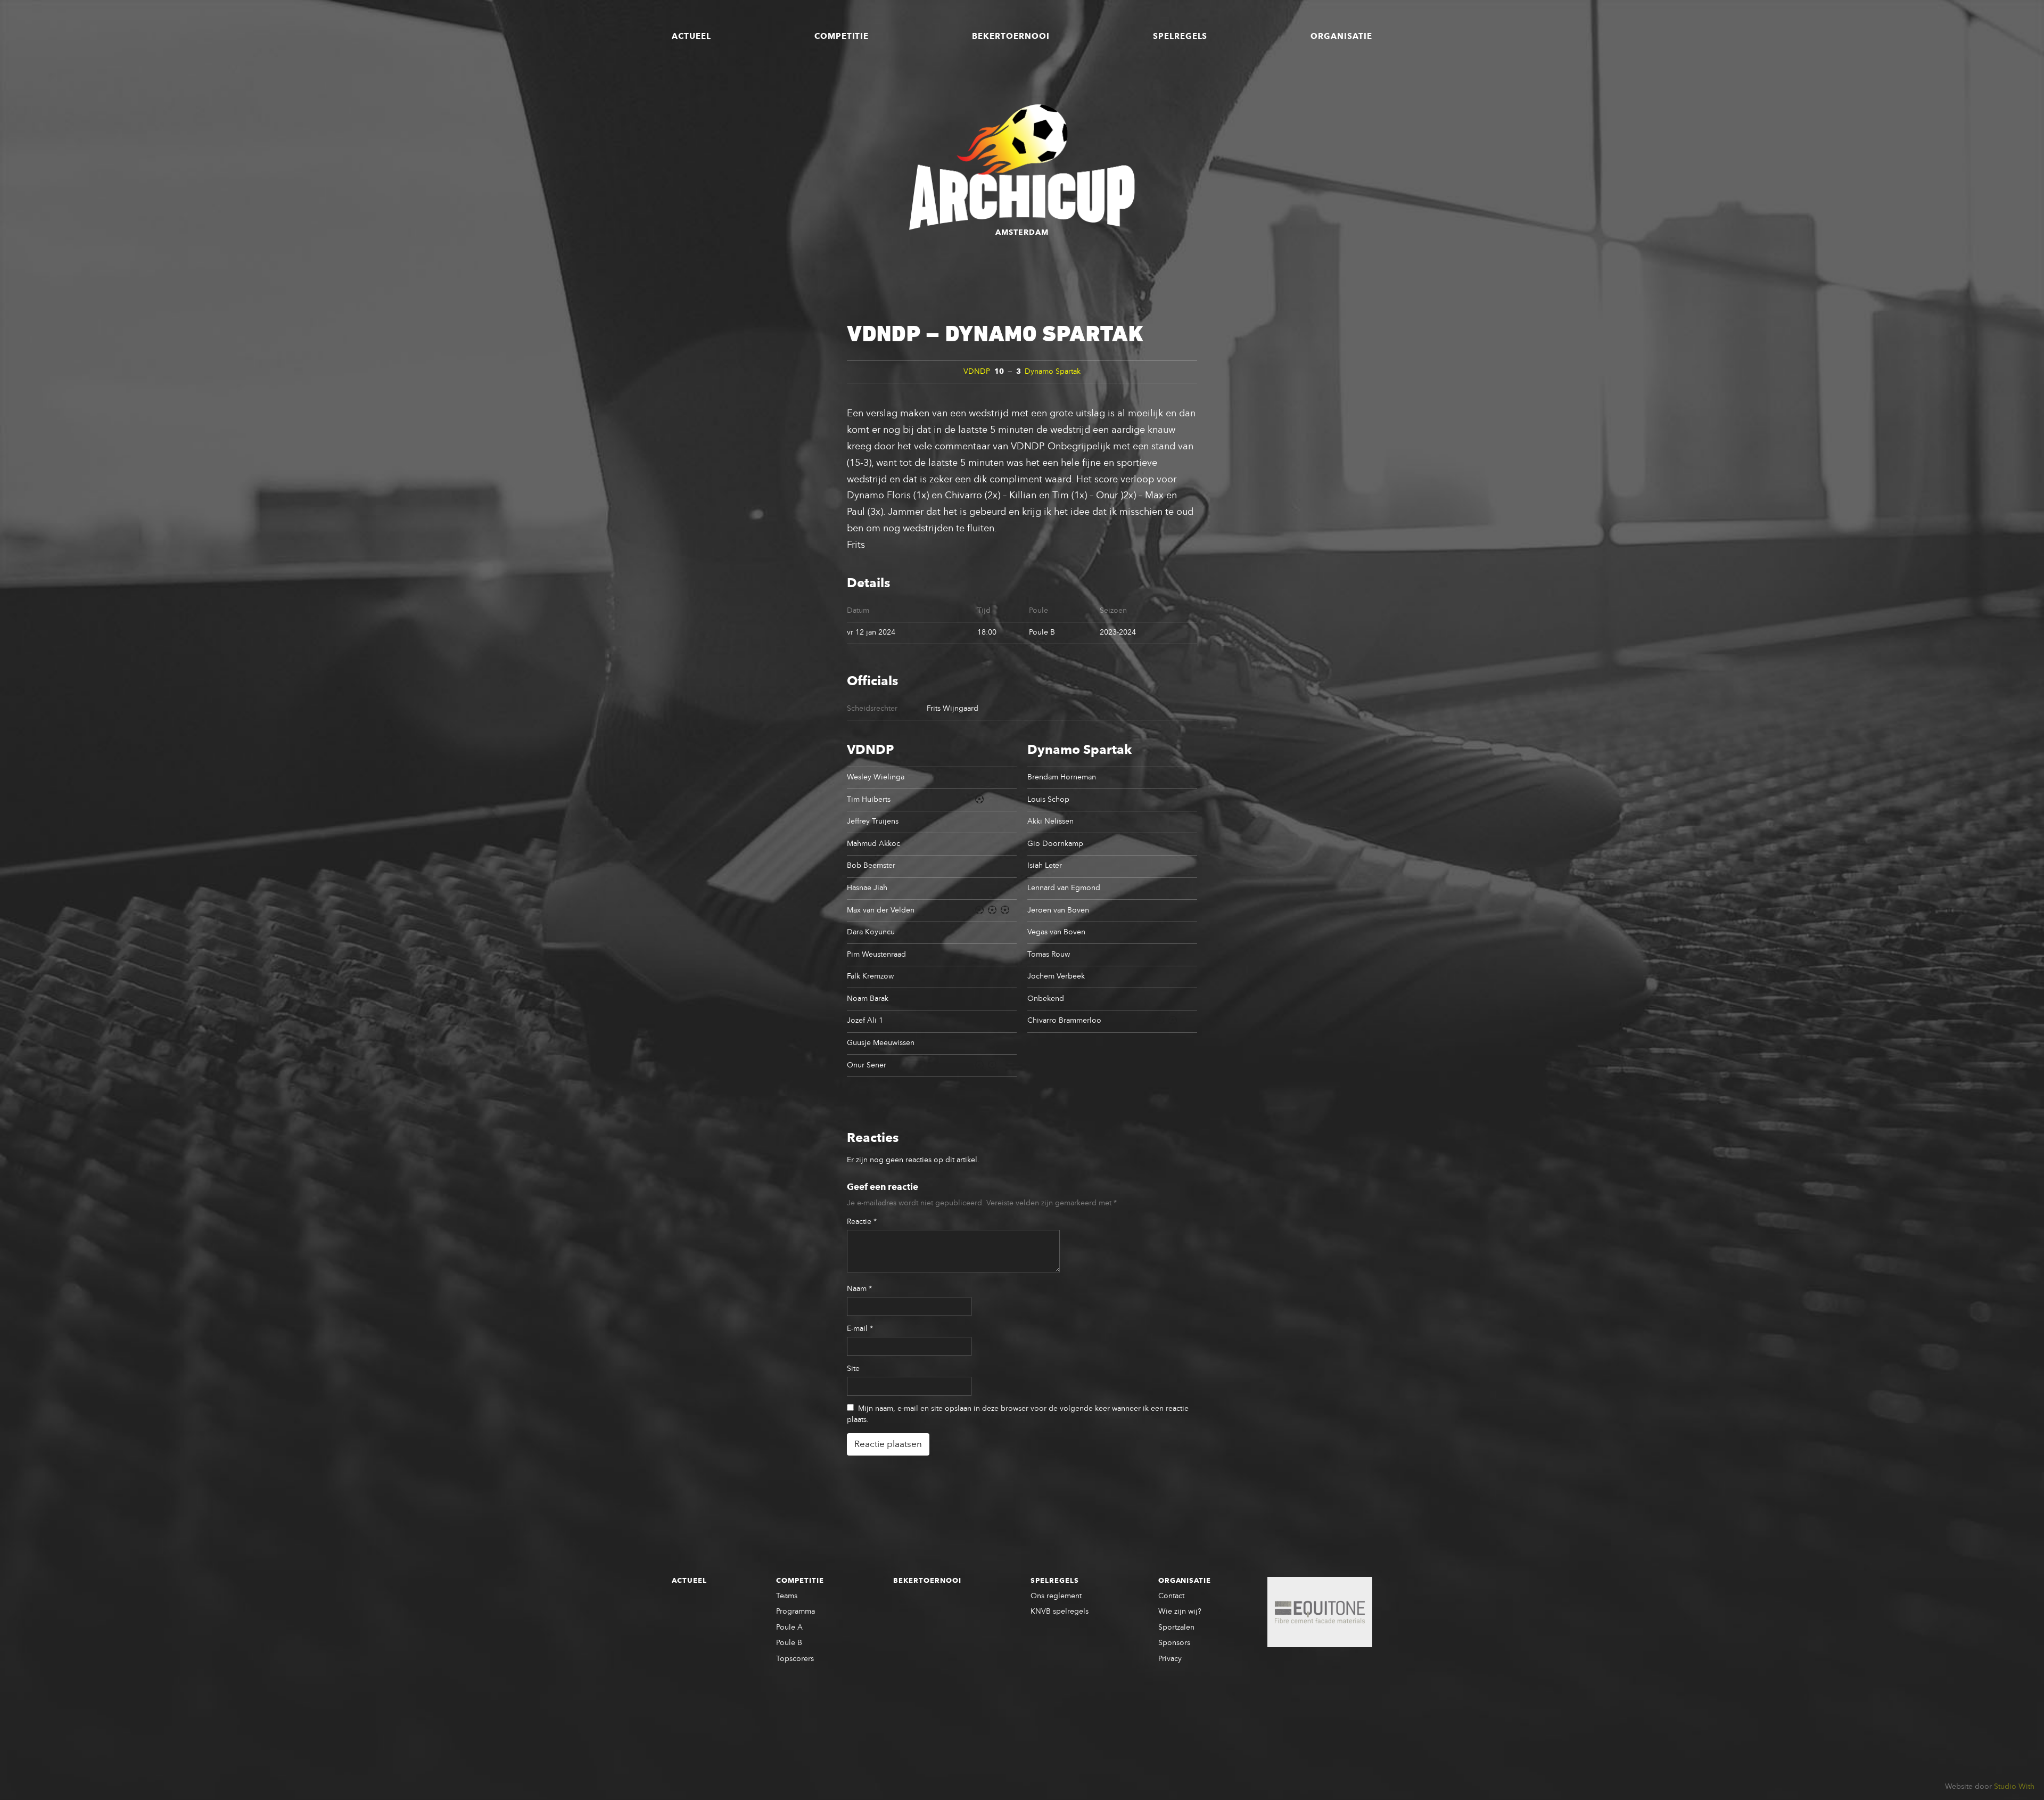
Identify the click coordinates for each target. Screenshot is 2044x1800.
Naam (859, 1289)
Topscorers (795, 1659)
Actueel (691, 37)
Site (853, 1369)
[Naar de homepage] (1022, 167)
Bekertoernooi (1011, 37)
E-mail (860, 1329)
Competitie (842, 37)
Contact (1171, 1596)
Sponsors (1174, 1643)
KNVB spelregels (1060, 1612)
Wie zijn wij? (1180, 1612)
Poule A (789, 1628)
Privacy (1170, 1659)
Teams (787, 1596)
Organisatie (1341, 37)
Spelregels (1180, 37)
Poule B (789, 1643)
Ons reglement (1056, 1596)
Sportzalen (1176, 1628)
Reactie (862, 1222)
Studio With (2014, 1787)
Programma (796, 1612)
